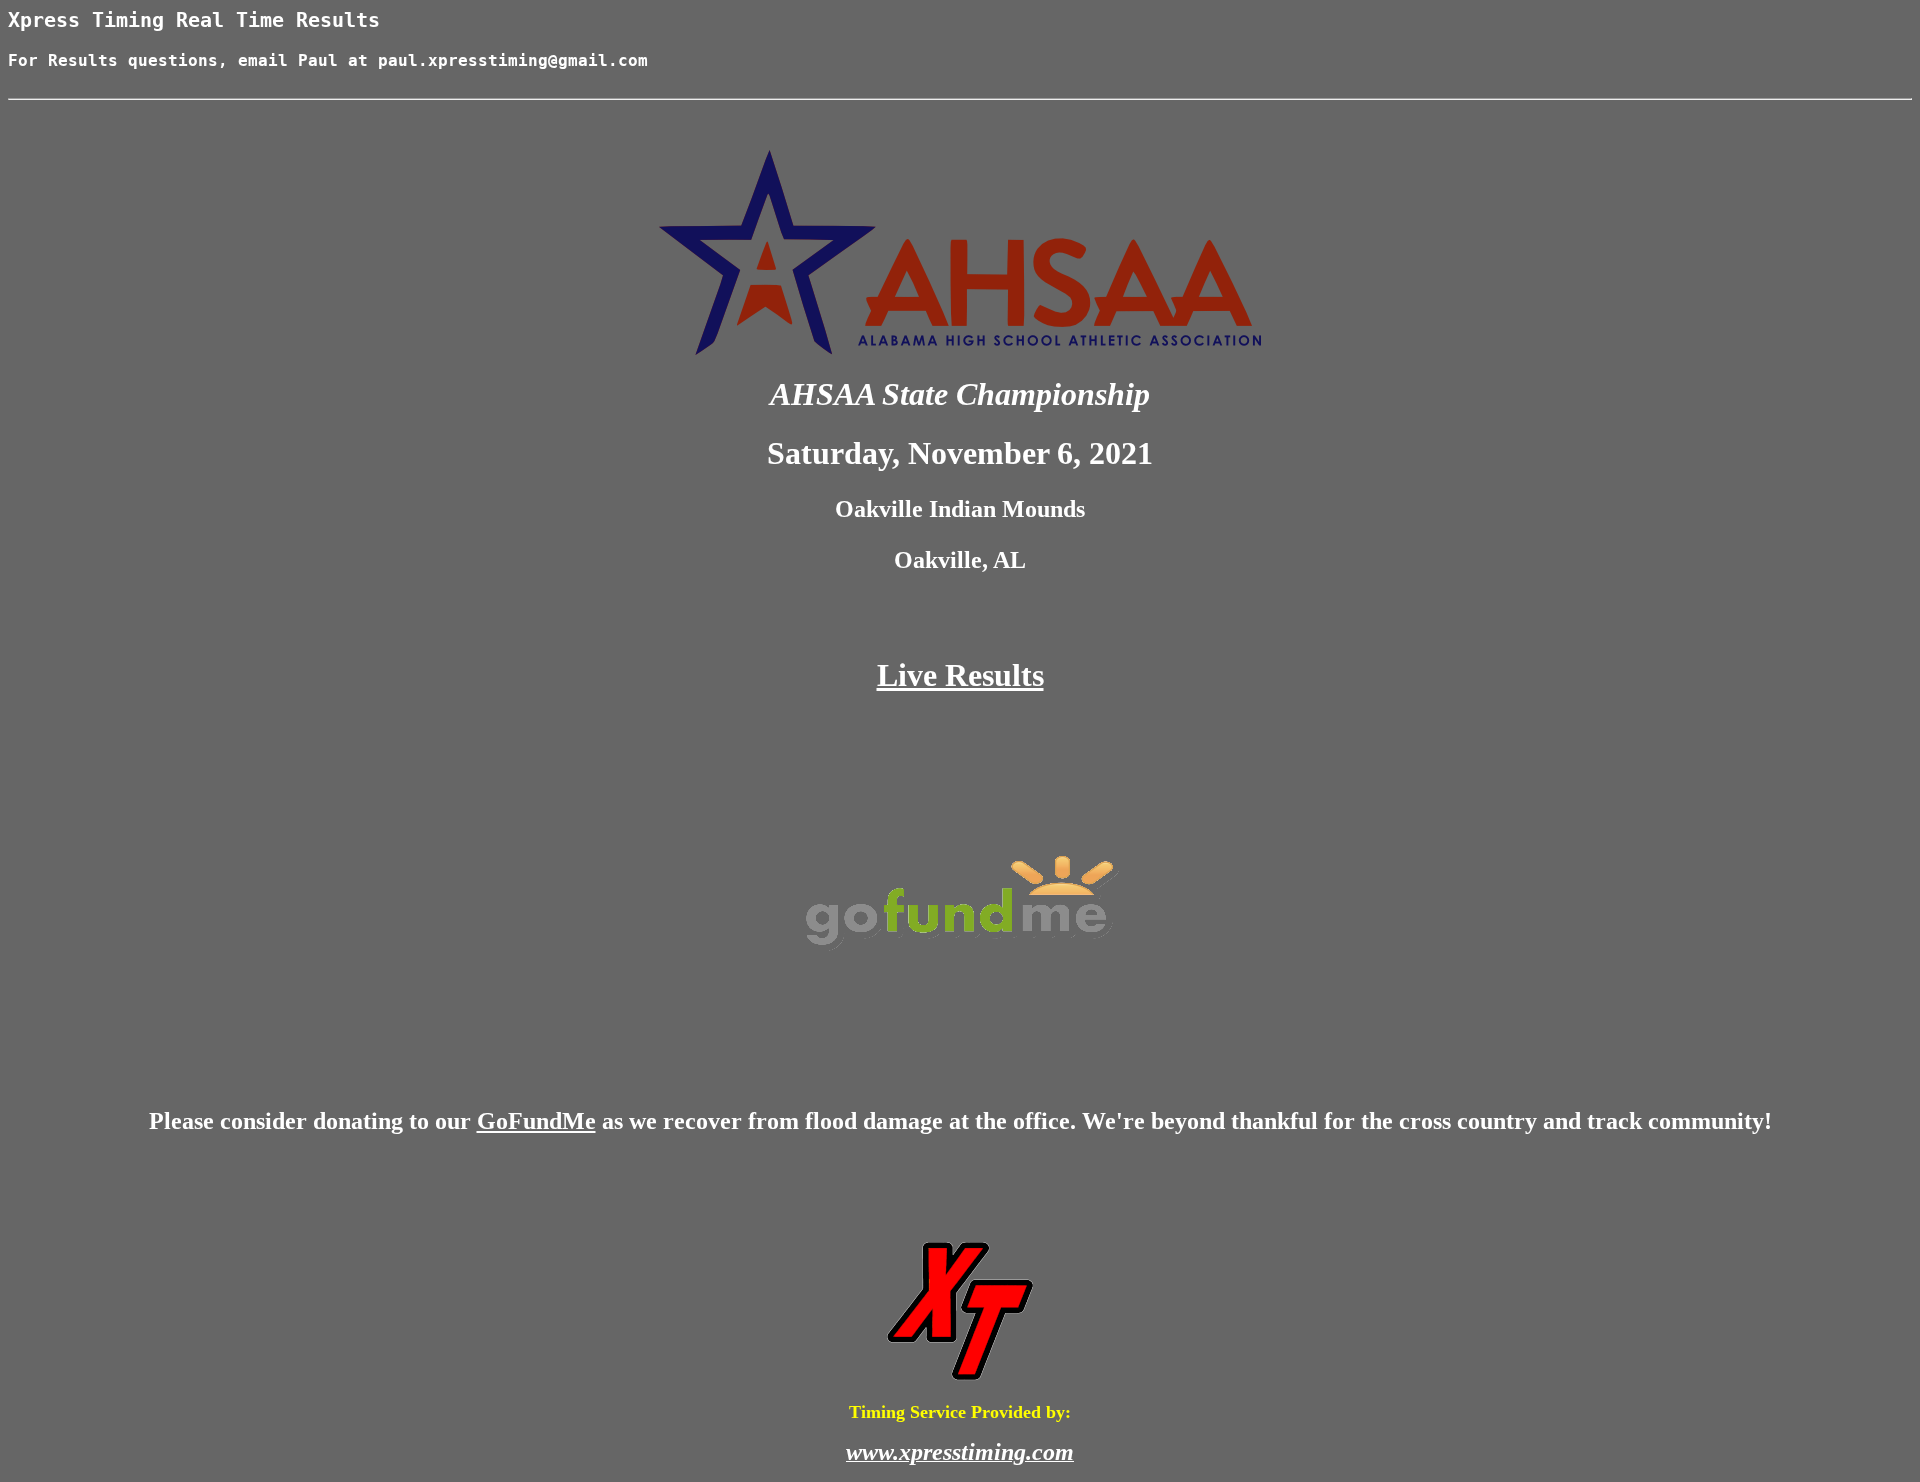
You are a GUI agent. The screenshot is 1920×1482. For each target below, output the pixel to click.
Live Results (960, 675)
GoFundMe (536, 1121)
